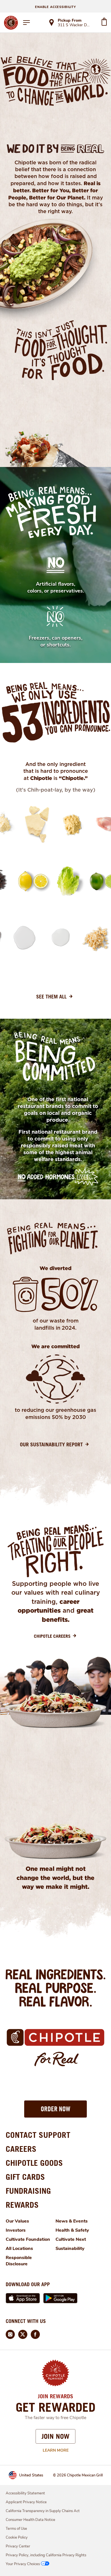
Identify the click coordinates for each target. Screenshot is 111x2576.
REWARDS (22, 2205)
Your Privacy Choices (23, 2564)
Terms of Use (16, 2529)
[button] (55, 2109)
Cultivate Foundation (28, 2239)
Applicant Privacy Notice (26, 2502)
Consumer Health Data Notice (30, 2520)
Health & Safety (72, 2230)
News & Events (72, 2221)
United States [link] (31, 2475)
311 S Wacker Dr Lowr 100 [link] (74, 25)
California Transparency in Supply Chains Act (43, 2511)
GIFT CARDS (25, 2177)
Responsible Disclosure (19, 2261)
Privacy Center (18, 2546)
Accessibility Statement (25, 2493)
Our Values (17, 2221)
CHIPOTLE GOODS (34, 2163)
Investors (16, 2230)
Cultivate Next (71, 2239)
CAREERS (21, 2149)
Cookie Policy (17, 2537)
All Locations (19, 2249)
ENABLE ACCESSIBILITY (55, 7)
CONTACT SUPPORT (38, 2135)
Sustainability (70, 2249)
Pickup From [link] (70, 20)
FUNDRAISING (28, 2191)
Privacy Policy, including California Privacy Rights (46, 2555)
